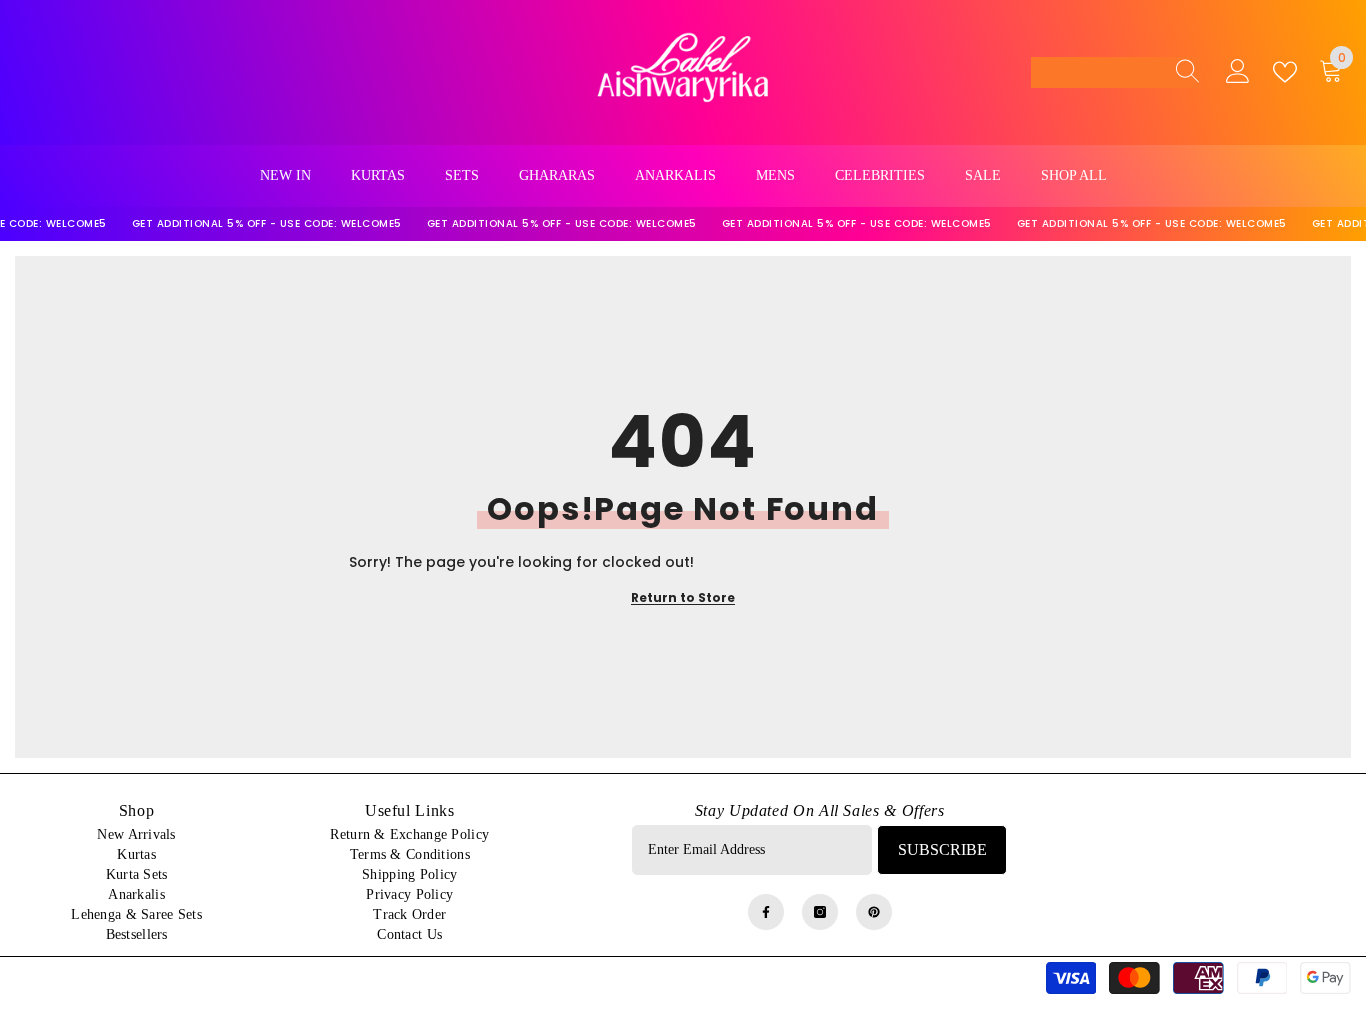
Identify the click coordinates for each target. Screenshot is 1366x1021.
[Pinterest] (874, 912)
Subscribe (942, 849)
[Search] (1182, 72)
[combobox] (1097, 72)
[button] (1116, 72)
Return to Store (683, 597)
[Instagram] (820, 912)
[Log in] (1238, 72)
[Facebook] (766, 912)
